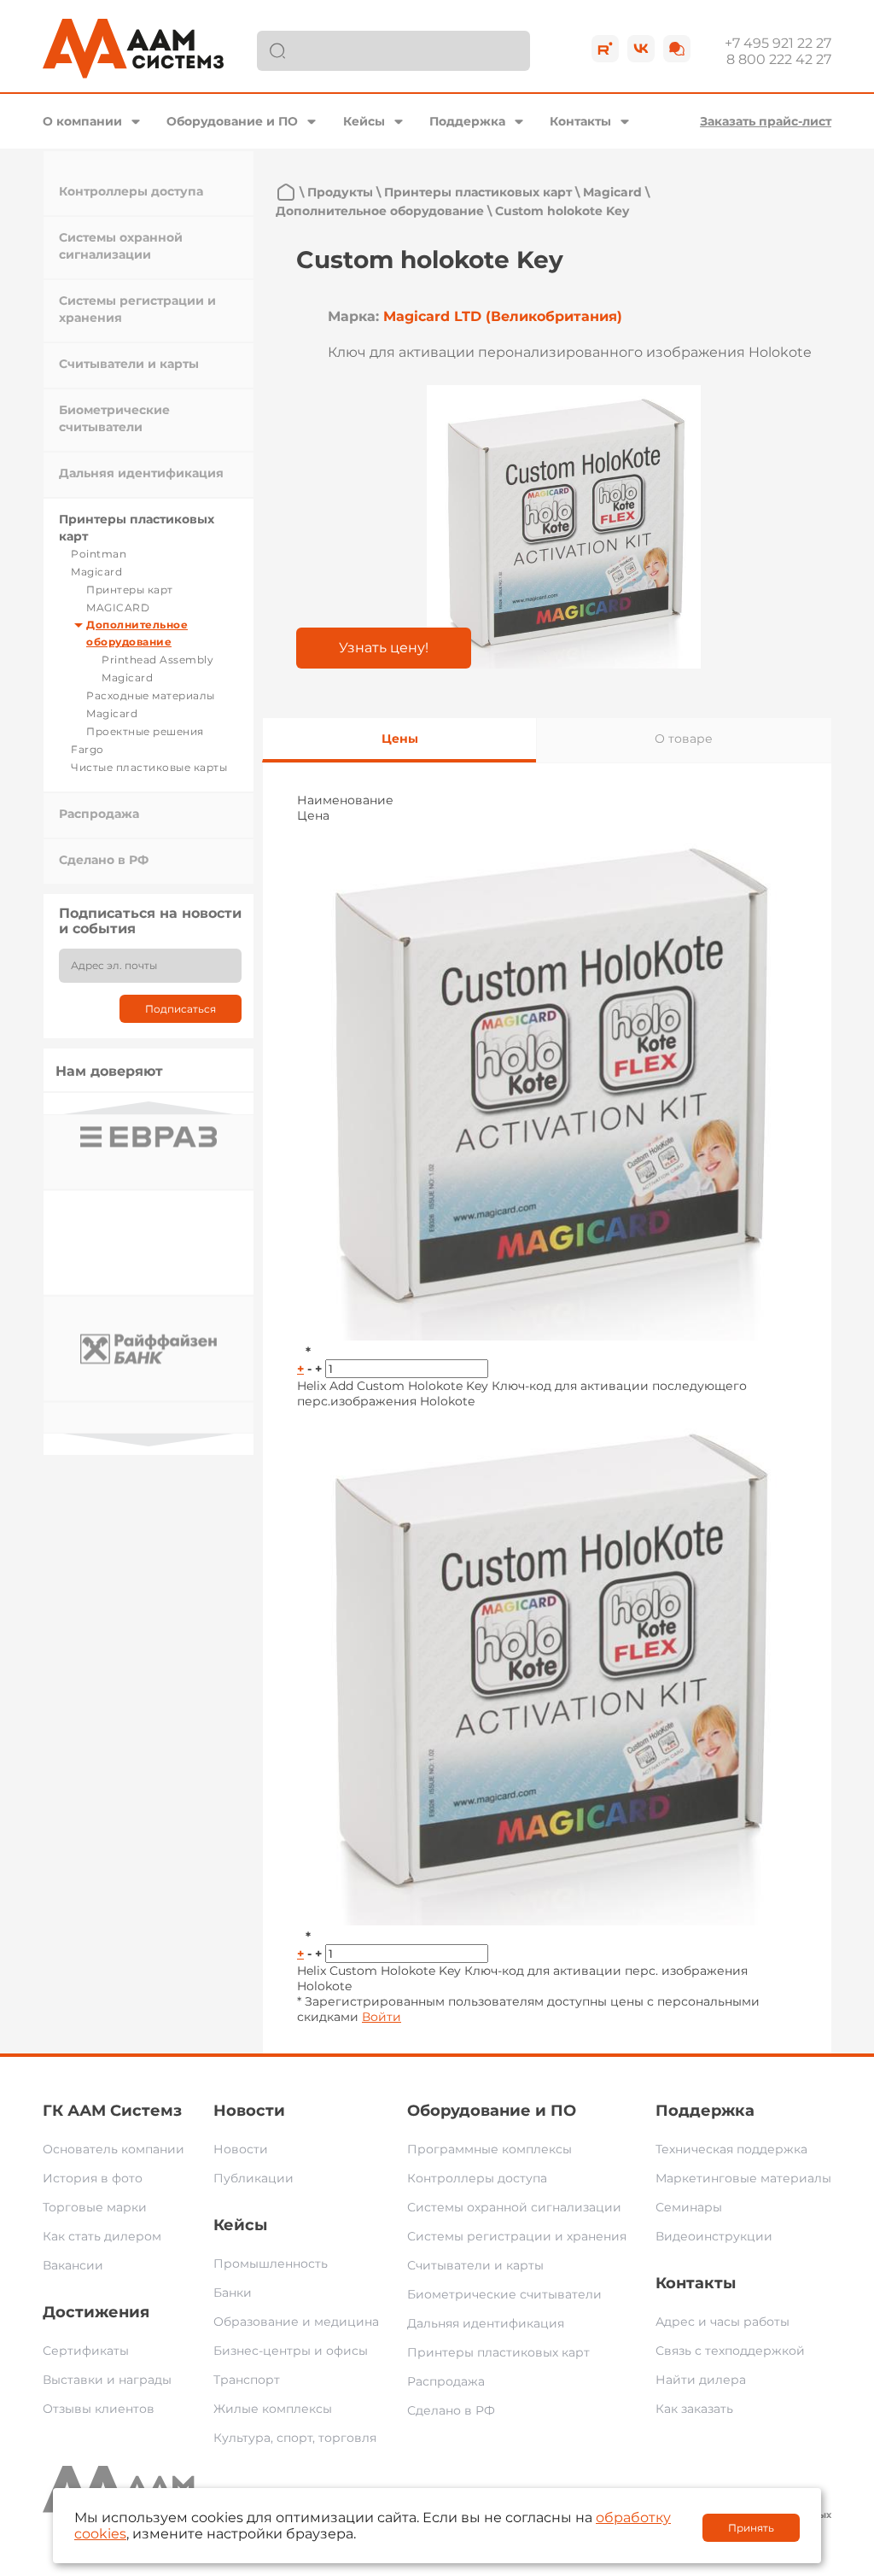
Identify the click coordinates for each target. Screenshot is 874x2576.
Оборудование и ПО (232, 121)
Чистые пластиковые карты (149, 767)
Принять (751, 2528)
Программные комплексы (489, 2149)
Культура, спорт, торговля (295, 2438)
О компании (82, 121)
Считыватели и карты (129, 364)
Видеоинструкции (714, 2236)
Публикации (253, 2178)
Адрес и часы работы (723, 2322)
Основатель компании (114, 2149)
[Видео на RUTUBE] (605, 49)
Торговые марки (95, 2207)
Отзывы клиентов (99, 2409)
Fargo (87, 749)
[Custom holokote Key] (564, 527)
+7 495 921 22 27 (778, 43)
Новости (249, 2111)
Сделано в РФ (104, 860)
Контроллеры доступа (131, 191)
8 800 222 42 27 (779, 59)
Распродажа (99, 814)
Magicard (96, 572)
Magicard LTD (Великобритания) (503, 316)
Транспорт (247, 2380)
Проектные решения (145, 731)
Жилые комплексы (273, 2409)
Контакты (580, 121)
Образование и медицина (296, 2322)
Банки (233, 2293)
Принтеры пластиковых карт (478, 192)
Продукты (340, 192)
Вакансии (73, 2265)
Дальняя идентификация (141, 473)
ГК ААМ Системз (112, 2111)
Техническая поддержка (731, 2149)
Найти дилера (701, 2380)
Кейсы (364, 121)
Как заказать (694, 2409)
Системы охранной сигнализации (514, 2207)
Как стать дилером (102, 2236)
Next (149, 1440)
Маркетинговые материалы (743, 2178)
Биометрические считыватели (504, 2294)
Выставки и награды (107, 2380)
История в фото (93, 2178)
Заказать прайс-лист (766, 121)
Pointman (99, 554)
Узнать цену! (384, 648)
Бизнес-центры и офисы (291, 2351)
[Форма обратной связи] (677, 49)
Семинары (689, 2207)
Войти (382, 2017)
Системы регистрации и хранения (517, 2236)
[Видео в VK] (641, 49)
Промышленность (271, 2263)
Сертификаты (86, 2351)
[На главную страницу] (286, 192)
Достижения (96, 2312)
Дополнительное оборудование (380, 211)
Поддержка (467, 121)
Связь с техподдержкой (730, 2351)
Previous (149, 1108)
